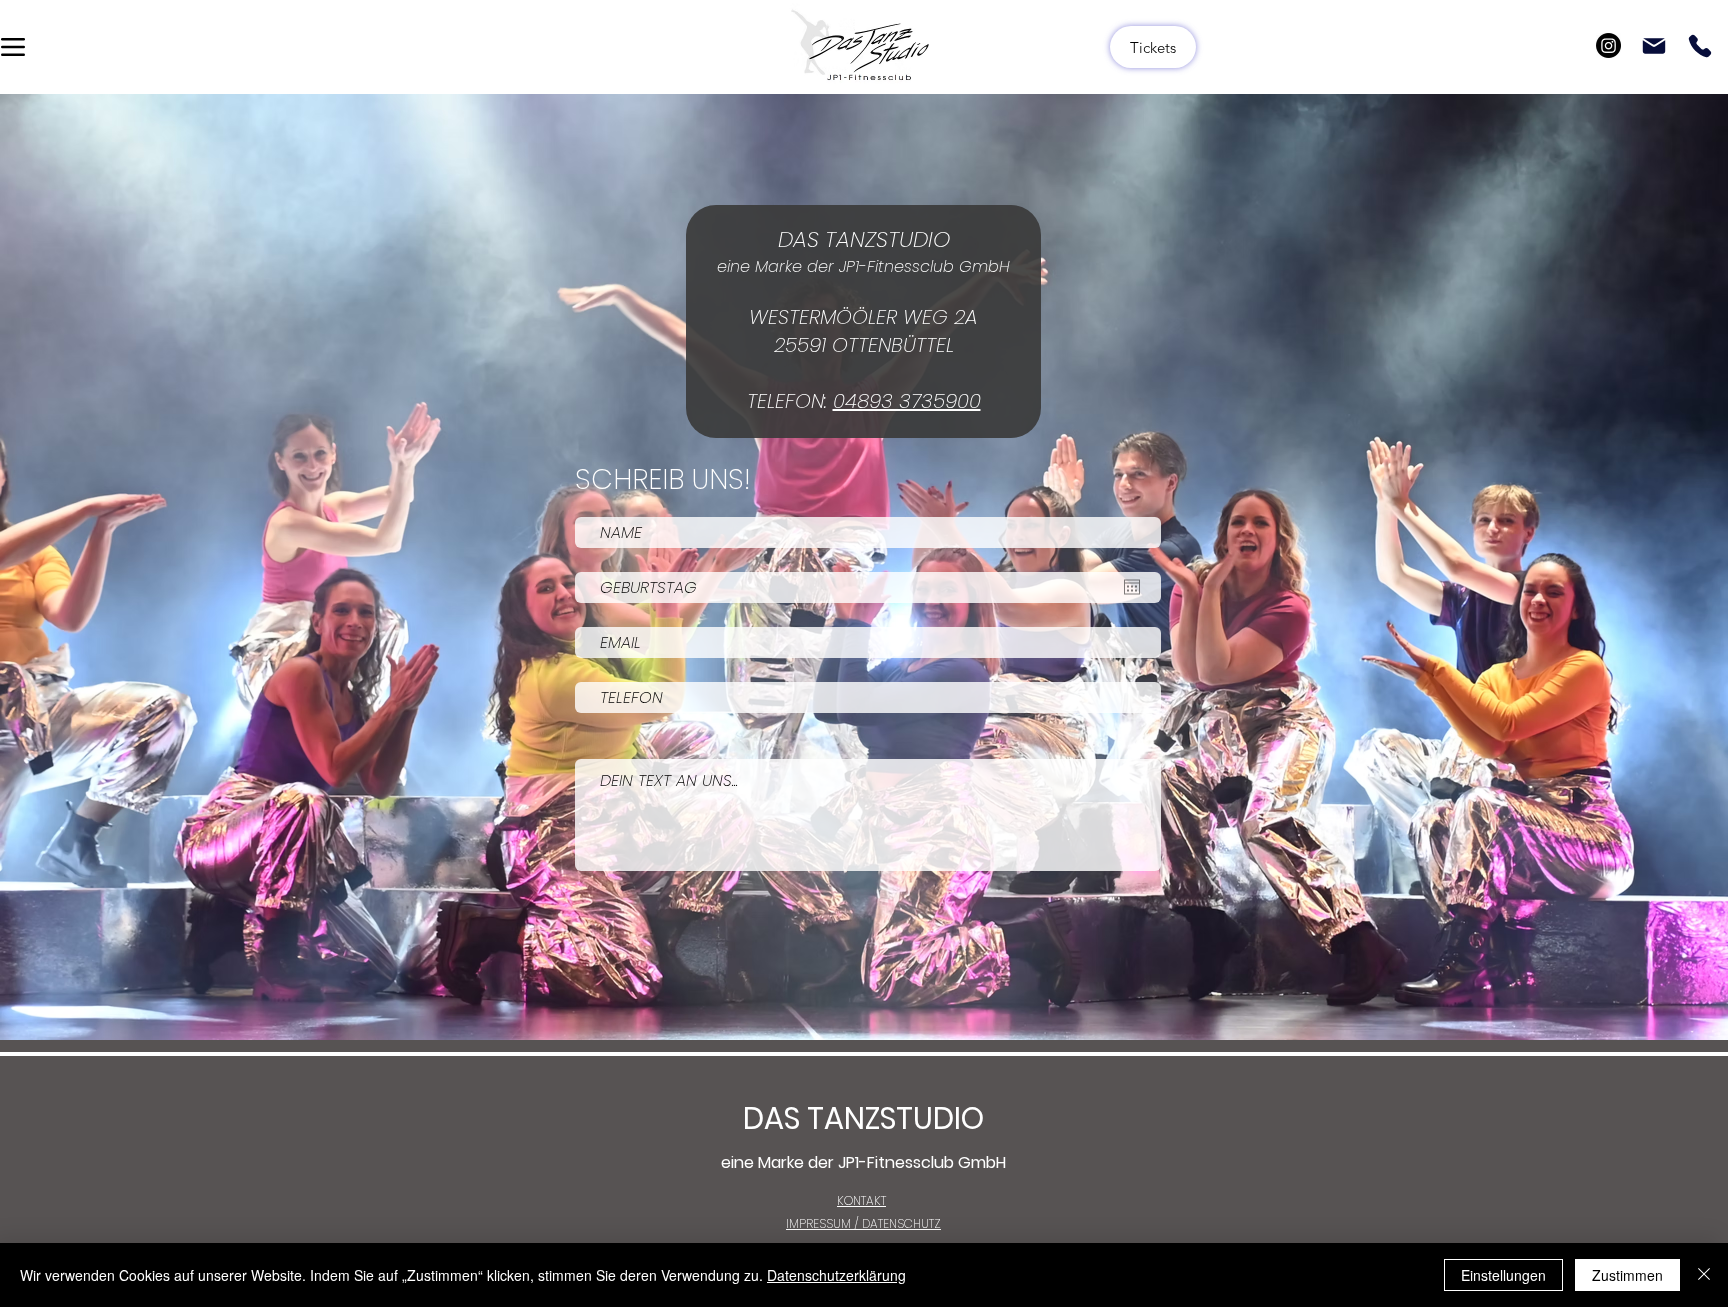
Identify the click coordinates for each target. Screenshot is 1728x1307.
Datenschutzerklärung (836, 1275)
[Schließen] (1704, 1275)
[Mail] (1654, 46)
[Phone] (1700, 46)
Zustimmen (1627, 1275)
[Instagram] (1608, 45)
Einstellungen (1503, 1275)
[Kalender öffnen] (1132, 587)
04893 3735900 (907, 401)
